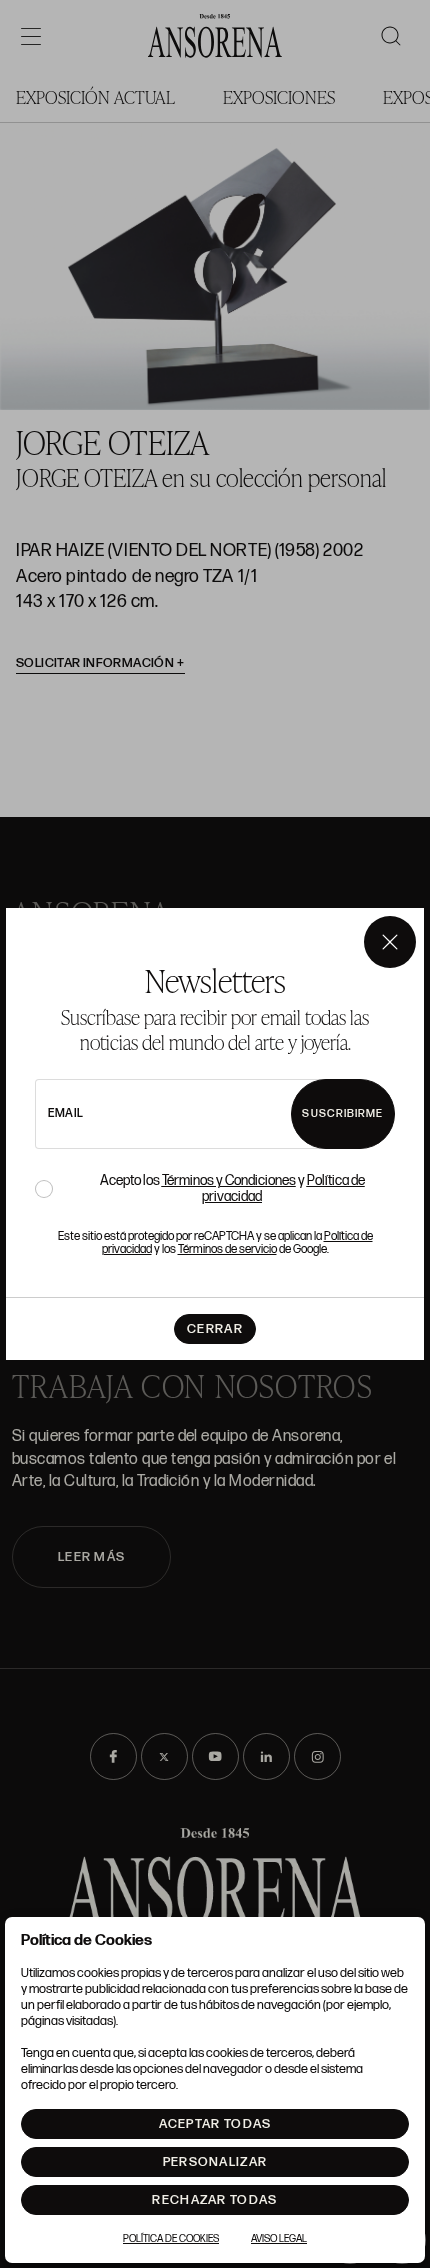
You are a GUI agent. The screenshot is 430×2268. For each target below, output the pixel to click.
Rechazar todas (214, 2200)
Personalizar (215, 2162)
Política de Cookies (171, 2239)
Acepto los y (232, 1189)
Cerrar (215, 1329)
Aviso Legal (279, 2239)
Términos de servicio (227, 1249)
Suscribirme (342, 1113)
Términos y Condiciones (229, 1180)
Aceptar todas (215, 2124)
